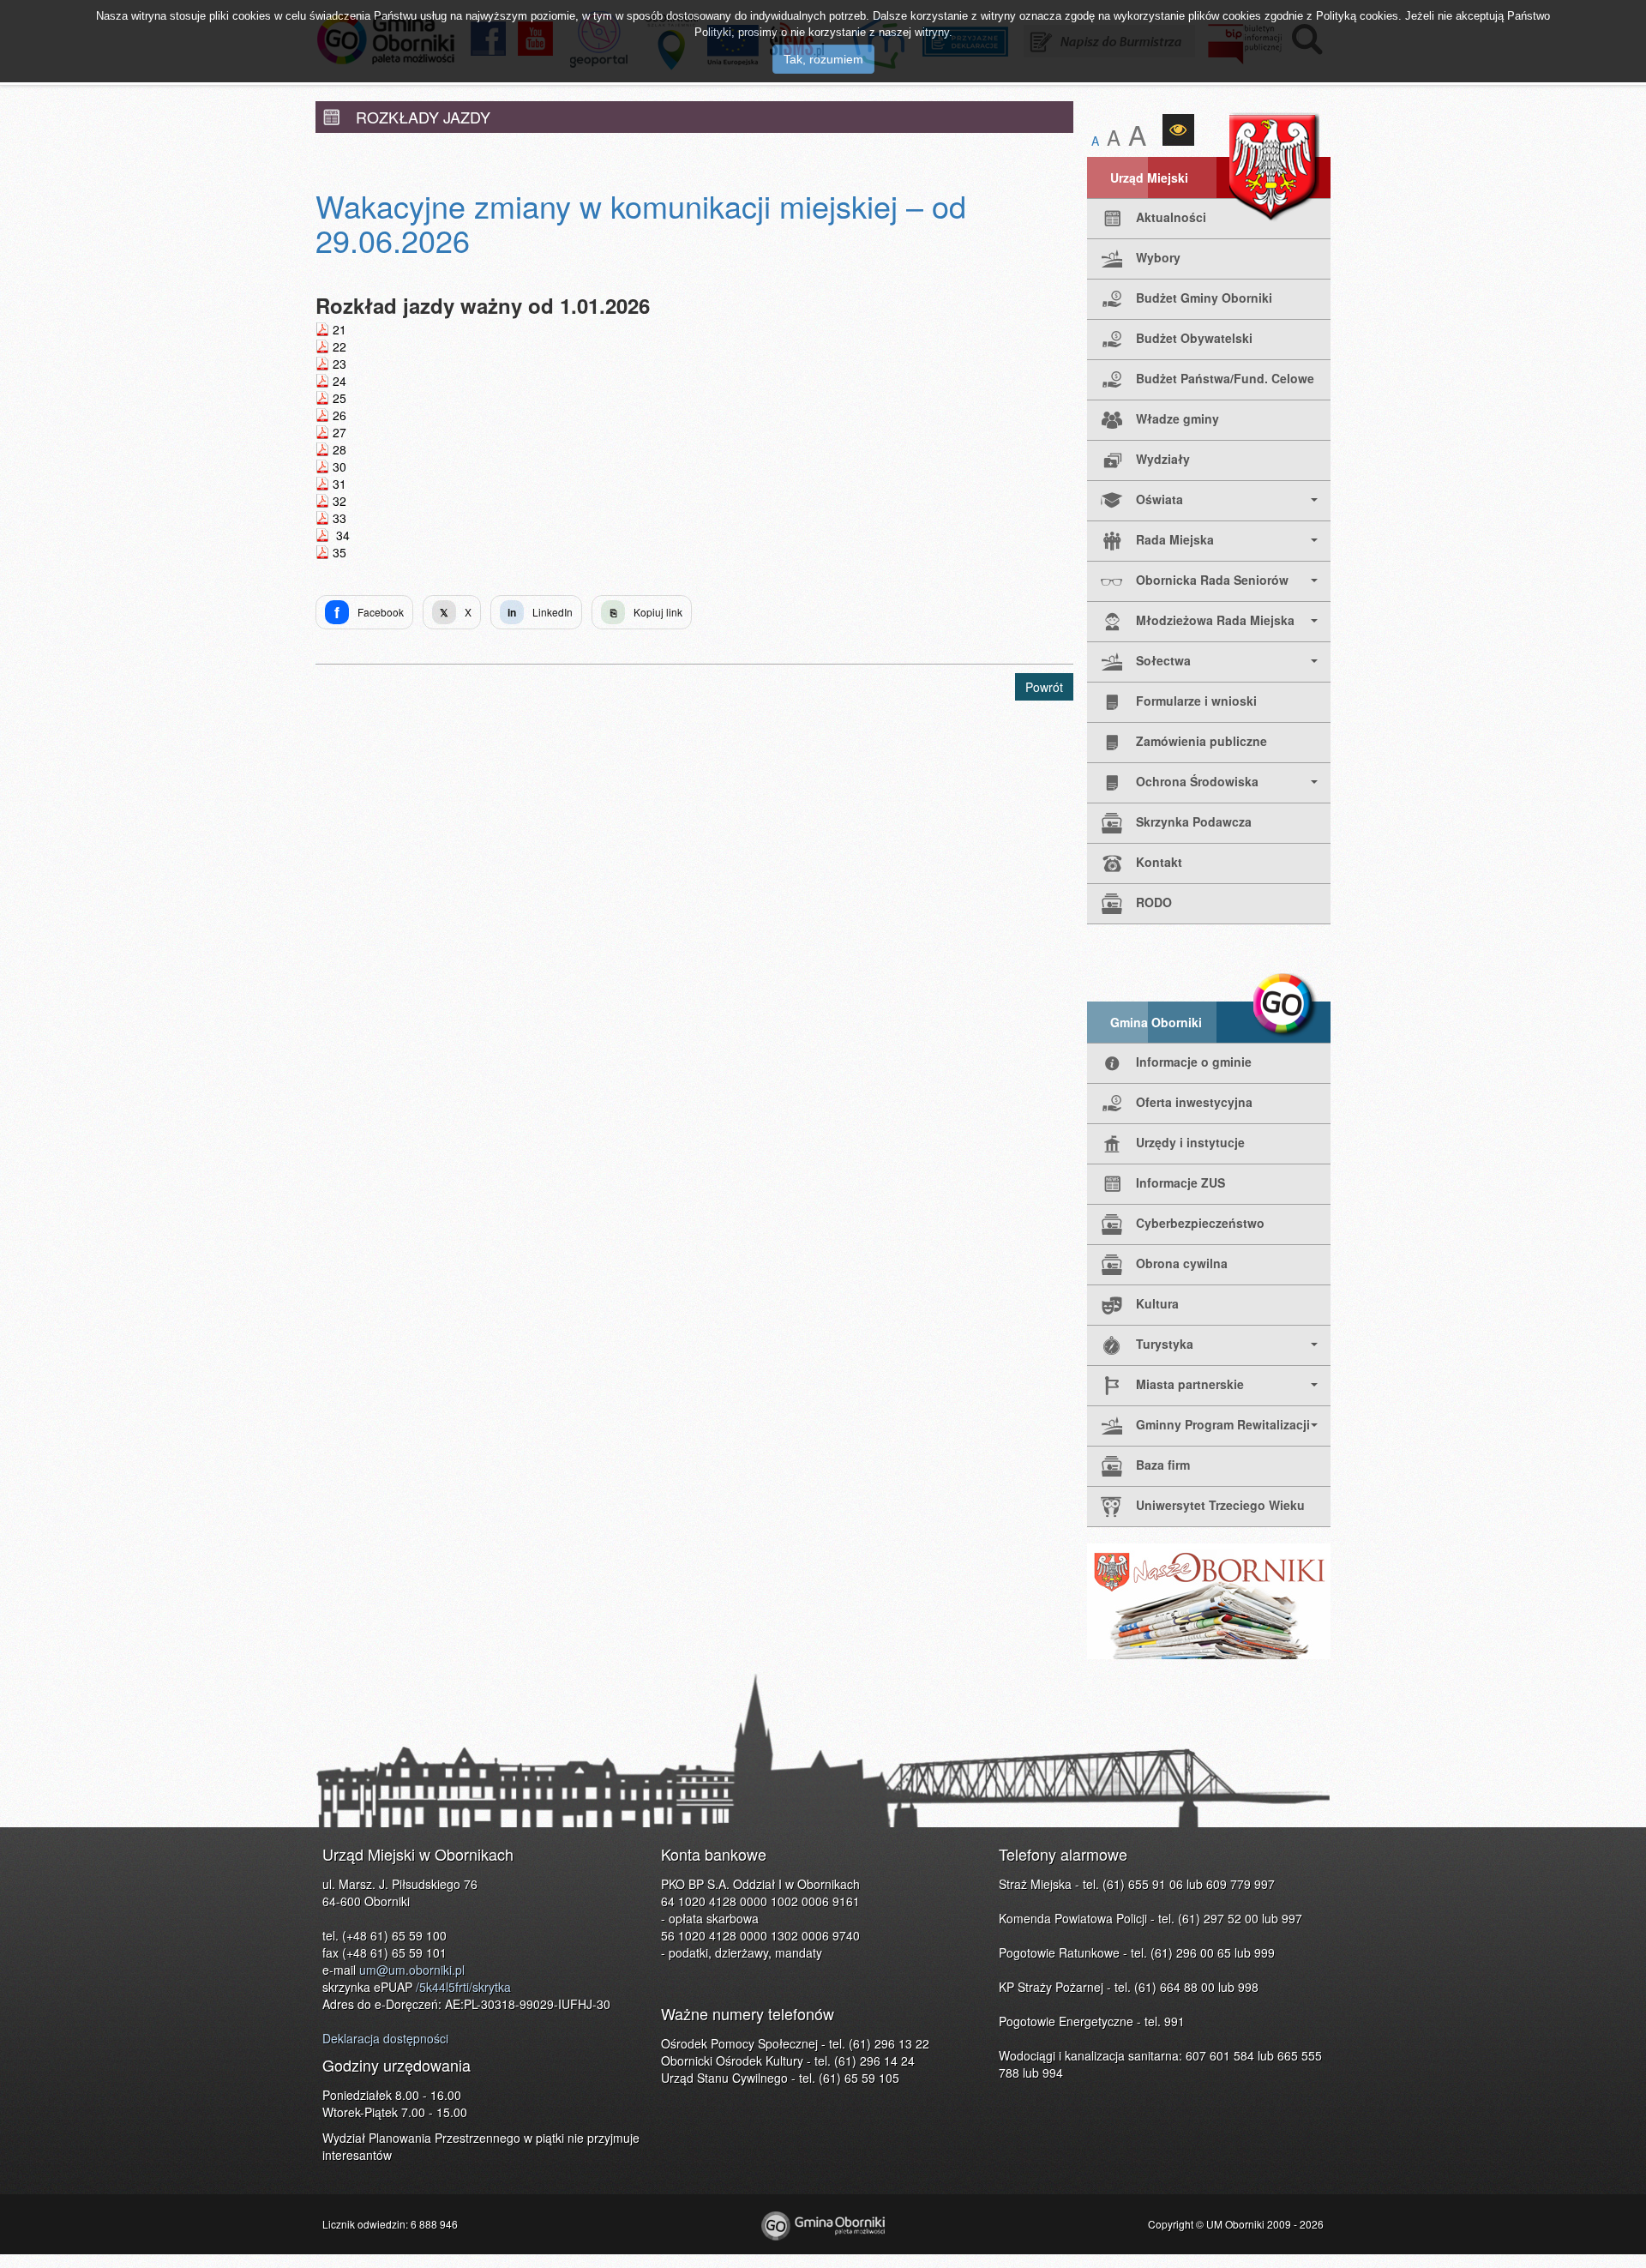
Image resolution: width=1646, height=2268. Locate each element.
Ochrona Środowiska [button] (1197, 781)
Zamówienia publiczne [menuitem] (1201, 741)
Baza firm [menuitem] (1163, 1465)
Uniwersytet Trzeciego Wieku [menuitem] (1220, 1505)
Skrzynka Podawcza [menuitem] (1194, 821)
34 (341, 535)
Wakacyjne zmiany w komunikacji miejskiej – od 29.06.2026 (641, 223)
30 (339, 466)
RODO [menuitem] (1154, 902)
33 (339, 518)
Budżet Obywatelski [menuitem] (1194, 338)
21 (339, 329)
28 (339, 449)
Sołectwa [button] (1163, 660)
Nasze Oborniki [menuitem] (1209, 1601)
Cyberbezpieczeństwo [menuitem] (1200, 1223)
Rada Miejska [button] (1175, 539)
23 (339, 364)
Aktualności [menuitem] (1171, 217)
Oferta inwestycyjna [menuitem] (1194, 1102)
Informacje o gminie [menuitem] (1194, 1062)
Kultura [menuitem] (1157, 1303)
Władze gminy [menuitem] (1177, 418)
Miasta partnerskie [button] (1190, 1384)
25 (339, 398)
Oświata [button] (1159, 499)
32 (339, 501)
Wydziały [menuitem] (1163, 459)
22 (339, 346)
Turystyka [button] (1165, 1344)
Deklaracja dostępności (385, 2038)
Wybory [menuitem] (1158, 257)
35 (339, 552)
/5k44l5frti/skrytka (463, 1987)
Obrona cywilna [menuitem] (1182, 1263)
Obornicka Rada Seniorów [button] (1212, 580)
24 (339, 381)
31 (339, 484)
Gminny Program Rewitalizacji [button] (1223, 1424)
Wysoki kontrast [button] (1178, 130)
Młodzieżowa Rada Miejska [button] (1215, 620)
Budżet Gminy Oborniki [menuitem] (1204, 298)
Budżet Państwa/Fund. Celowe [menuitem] (1225, 378)
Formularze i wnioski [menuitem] (1196, 701)
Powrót (1044, 687)
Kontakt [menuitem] (1159, 862)
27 (339, 432)
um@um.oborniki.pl (412, 1970)
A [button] (1095, 141)
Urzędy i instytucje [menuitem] (1190, 1142)
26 (339, 415)
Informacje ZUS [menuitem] (1180, 1182)
